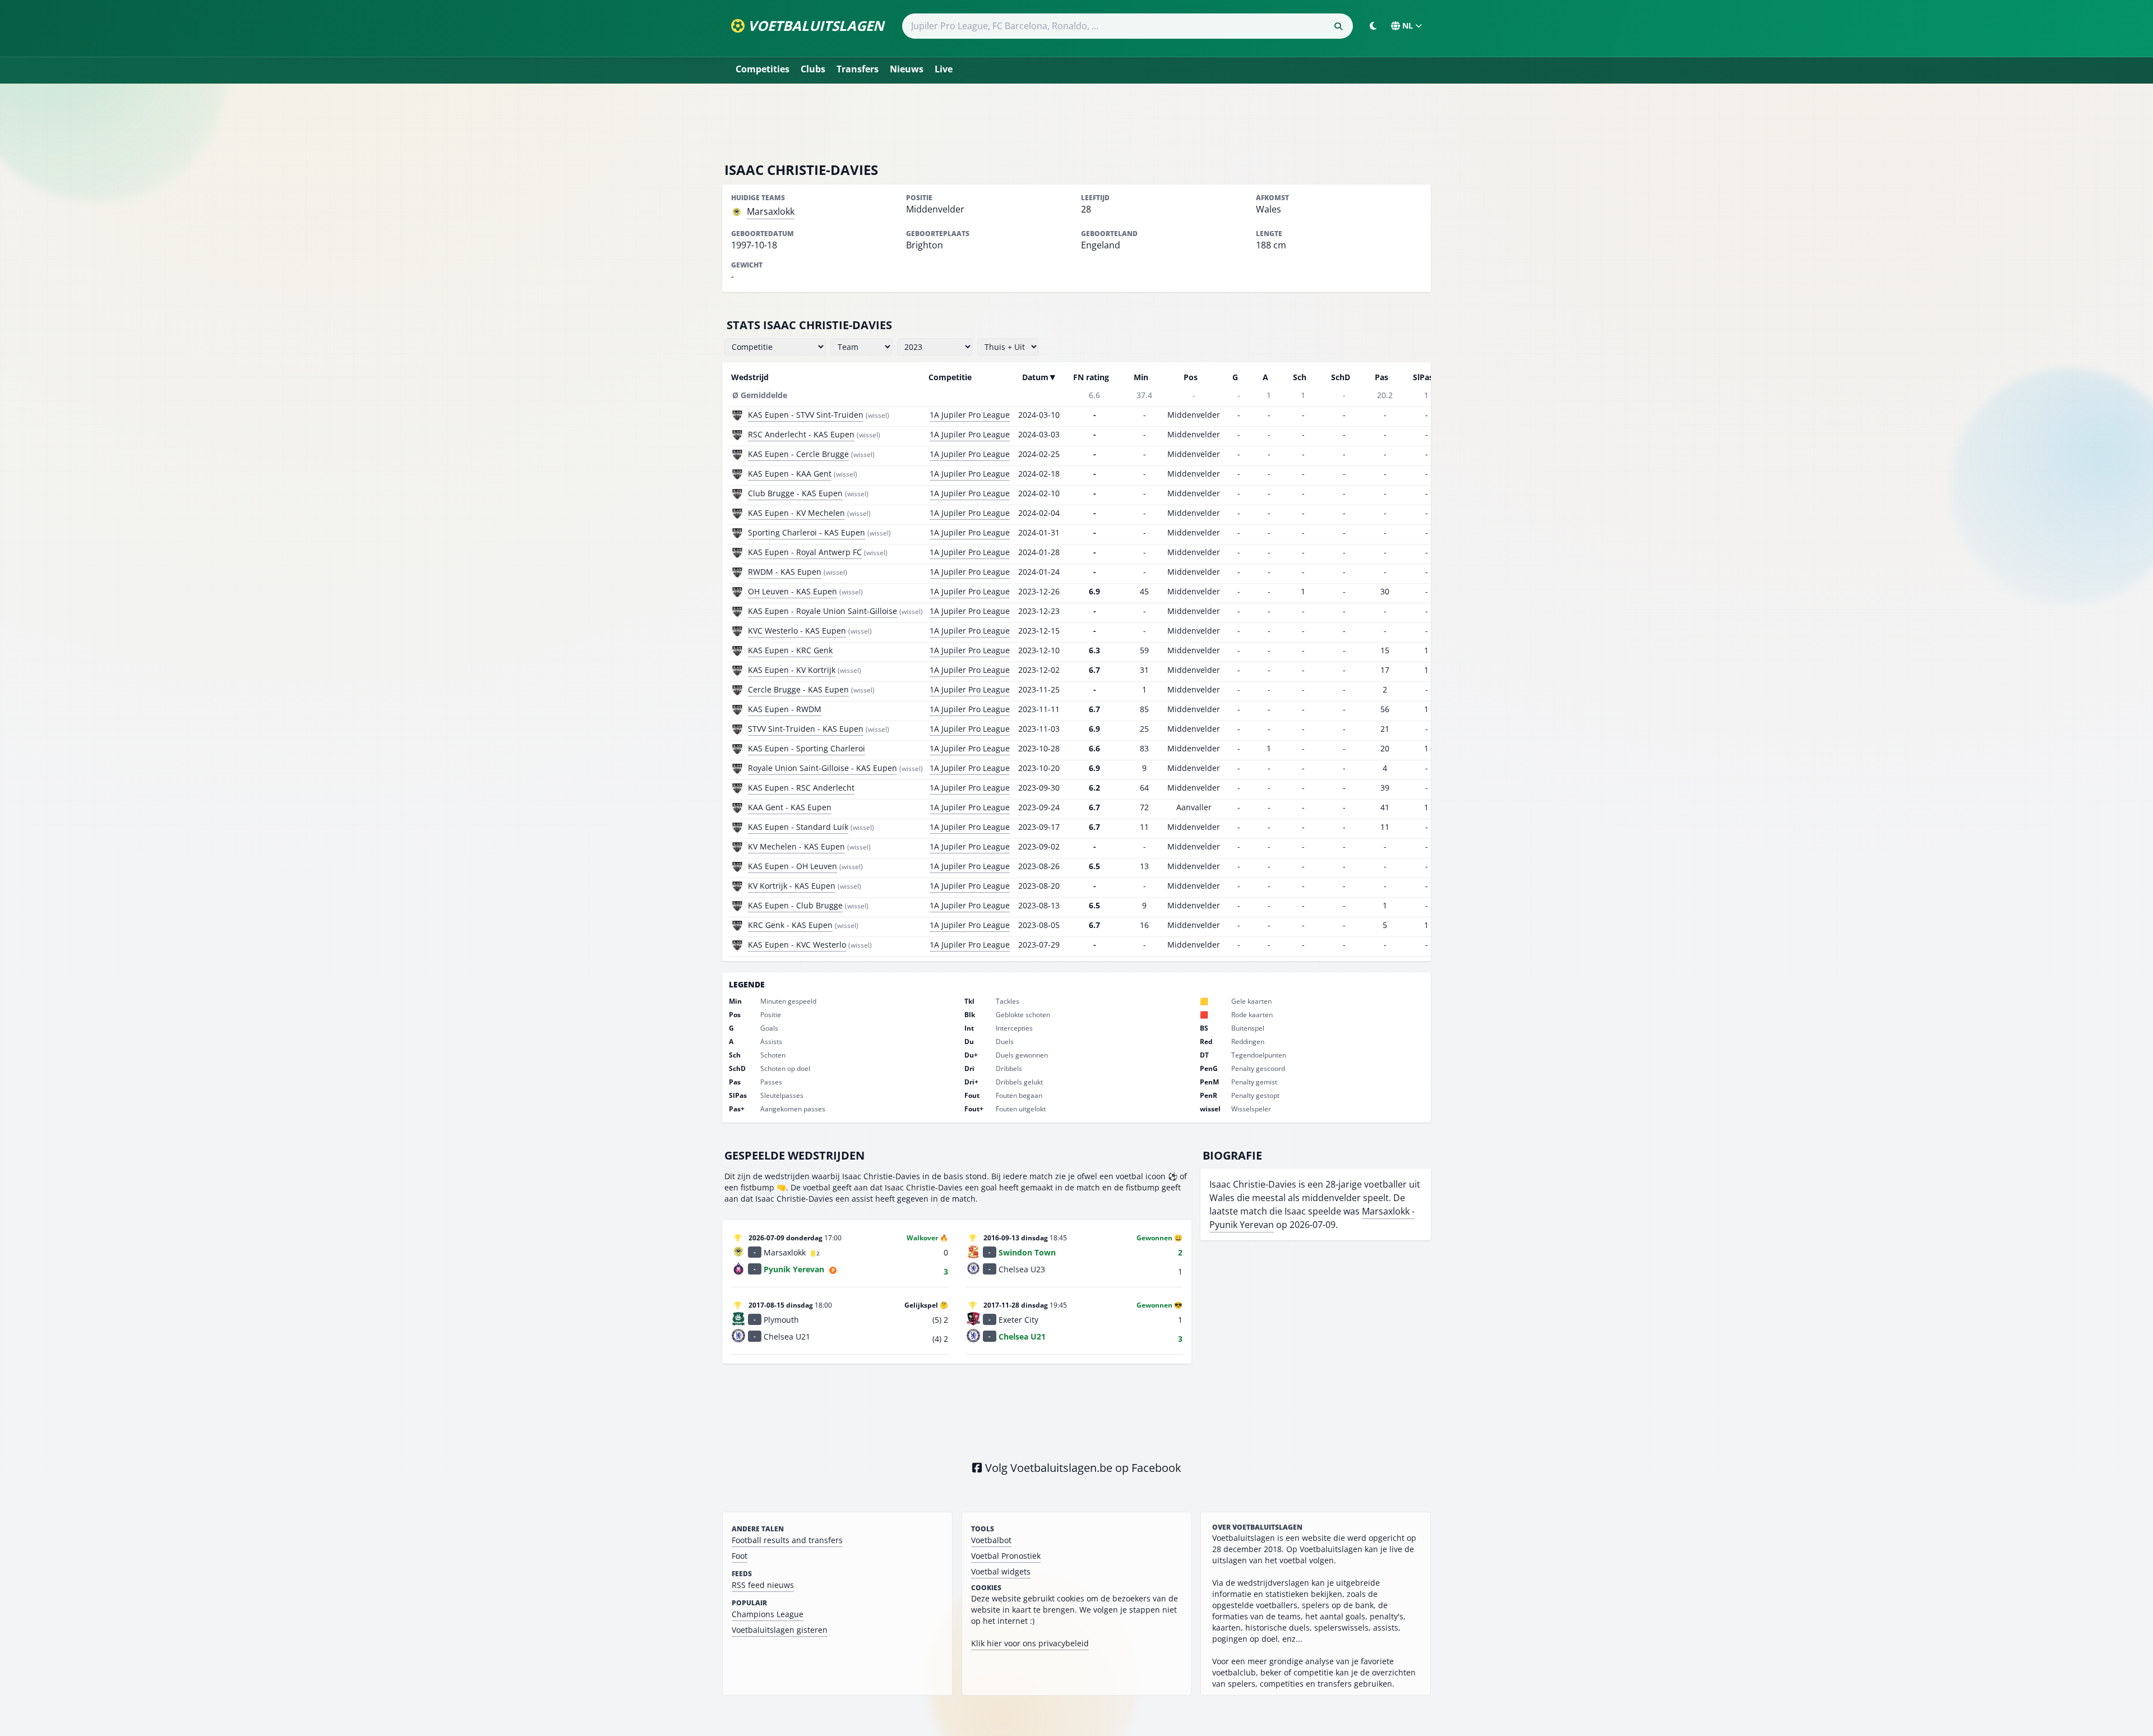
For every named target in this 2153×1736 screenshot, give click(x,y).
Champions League (768, 1614)
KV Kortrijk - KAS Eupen (792, 886)
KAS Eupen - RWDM (785, 709)
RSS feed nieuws (763, 1585)
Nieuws (907, 69)
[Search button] (1338, 26)
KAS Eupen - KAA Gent (790, 474)
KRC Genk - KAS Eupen (790, 925)
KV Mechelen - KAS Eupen (796, 846)
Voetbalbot (991, 1540)
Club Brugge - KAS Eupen (795, 493)
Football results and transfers (787, 1540)
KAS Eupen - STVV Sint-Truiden (806, 415)
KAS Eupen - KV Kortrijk (792, 670)
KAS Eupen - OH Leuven (793, 866)
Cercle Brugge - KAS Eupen (798, 689)
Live (944, 69)
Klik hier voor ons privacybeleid (1030, 1643)
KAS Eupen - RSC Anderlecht (801, 788)
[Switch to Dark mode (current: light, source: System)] (1373, 26)
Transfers (858, 69)
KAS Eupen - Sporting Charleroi (807, 748)
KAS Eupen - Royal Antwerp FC (805, 552)
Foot (740, 1556)
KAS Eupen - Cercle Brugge (798, 454)
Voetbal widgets (1001, 1571)
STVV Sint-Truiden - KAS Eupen (806, 729)
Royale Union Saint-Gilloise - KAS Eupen (823, 768)
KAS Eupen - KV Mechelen (796, 513)
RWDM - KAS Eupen (785, 572)
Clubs (813, 69)
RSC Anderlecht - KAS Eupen (801, 434)
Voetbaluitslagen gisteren (780, 1630)
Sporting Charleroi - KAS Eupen (807, 532)
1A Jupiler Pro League (970, 415)
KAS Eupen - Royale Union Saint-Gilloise (823, 611)
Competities (763, 69)
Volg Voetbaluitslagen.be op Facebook (1082, 1468)
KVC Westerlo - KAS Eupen (797, 631)
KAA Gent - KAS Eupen (790, 807)
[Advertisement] (1076, 122)
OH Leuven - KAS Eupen (793, 591)
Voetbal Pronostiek (1006, 1556)
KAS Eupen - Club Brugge (795, 905)
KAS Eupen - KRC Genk (790, 650)
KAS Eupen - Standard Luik (798, 827)
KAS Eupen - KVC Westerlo (797, 945)
